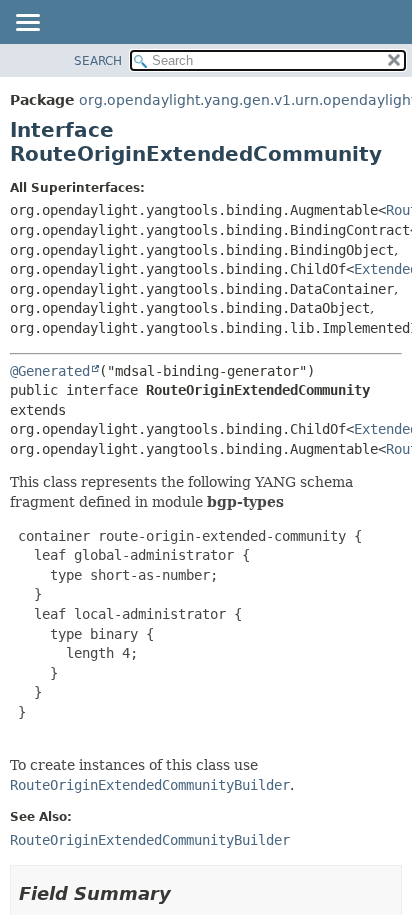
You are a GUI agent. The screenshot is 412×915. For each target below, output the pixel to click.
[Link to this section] (185, 893)
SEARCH (98, 61)
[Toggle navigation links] (27, 24)
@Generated (50, 371)
